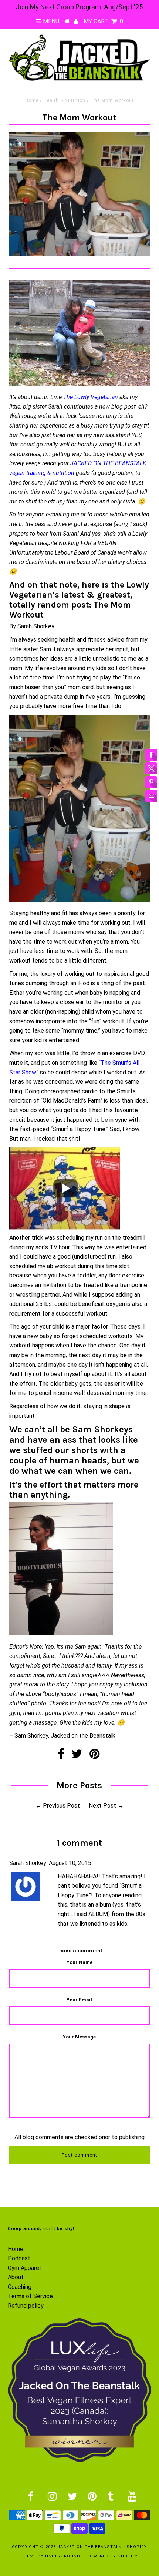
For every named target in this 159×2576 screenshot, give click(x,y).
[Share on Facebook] (61, 1756)
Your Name (79, 1962)
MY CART (103, 21)
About (16, 2277)
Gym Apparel (24, 2268)
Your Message (79, 2037)
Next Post (102, 1806)
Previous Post (61, 1806)
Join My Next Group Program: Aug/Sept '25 (79, 7)
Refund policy (26, 2306)
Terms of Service (30, 2296)
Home (32, 100)
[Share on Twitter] (77, 1756)
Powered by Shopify (112, 2556)
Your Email (79, 2000)
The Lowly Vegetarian (91, 397)
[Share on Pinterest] (94, 1756)
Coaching (20, 2287)
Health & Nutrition (65, 100)
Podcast (19, 2258)
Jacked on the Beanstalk (89, 2547)
